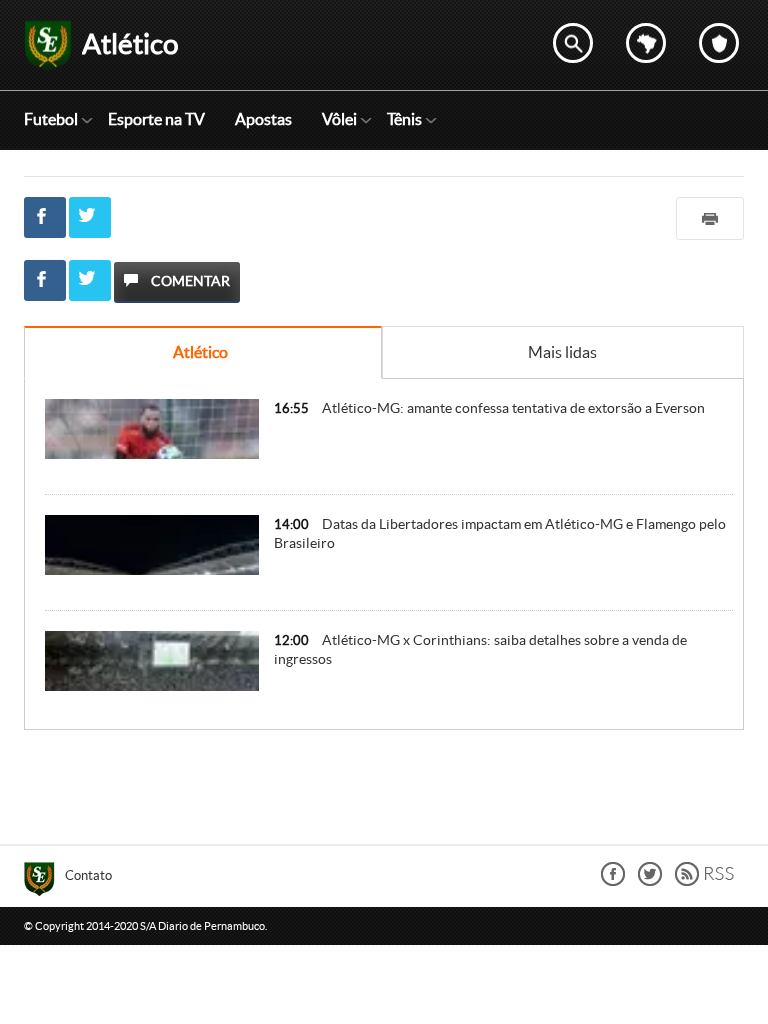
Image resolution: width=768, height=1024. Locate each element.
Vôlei (339, 119)
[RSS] (704, 880)
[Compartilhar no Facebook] (45, 217)
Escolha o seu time (719, 43)
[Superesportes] (44, 882)
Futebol (51, 119)
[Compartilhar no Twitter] (90, 217)
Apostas (263, 119)
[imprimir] (710, 218)
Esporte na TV (156, 119)
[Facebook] (613, 880)
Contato (88, 875)
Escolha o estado (646, 43)
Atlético (200, 352)
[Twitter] (650, 880)
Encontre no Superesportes (573, 43)
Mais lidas (562, 352)
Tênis (404, 119)
